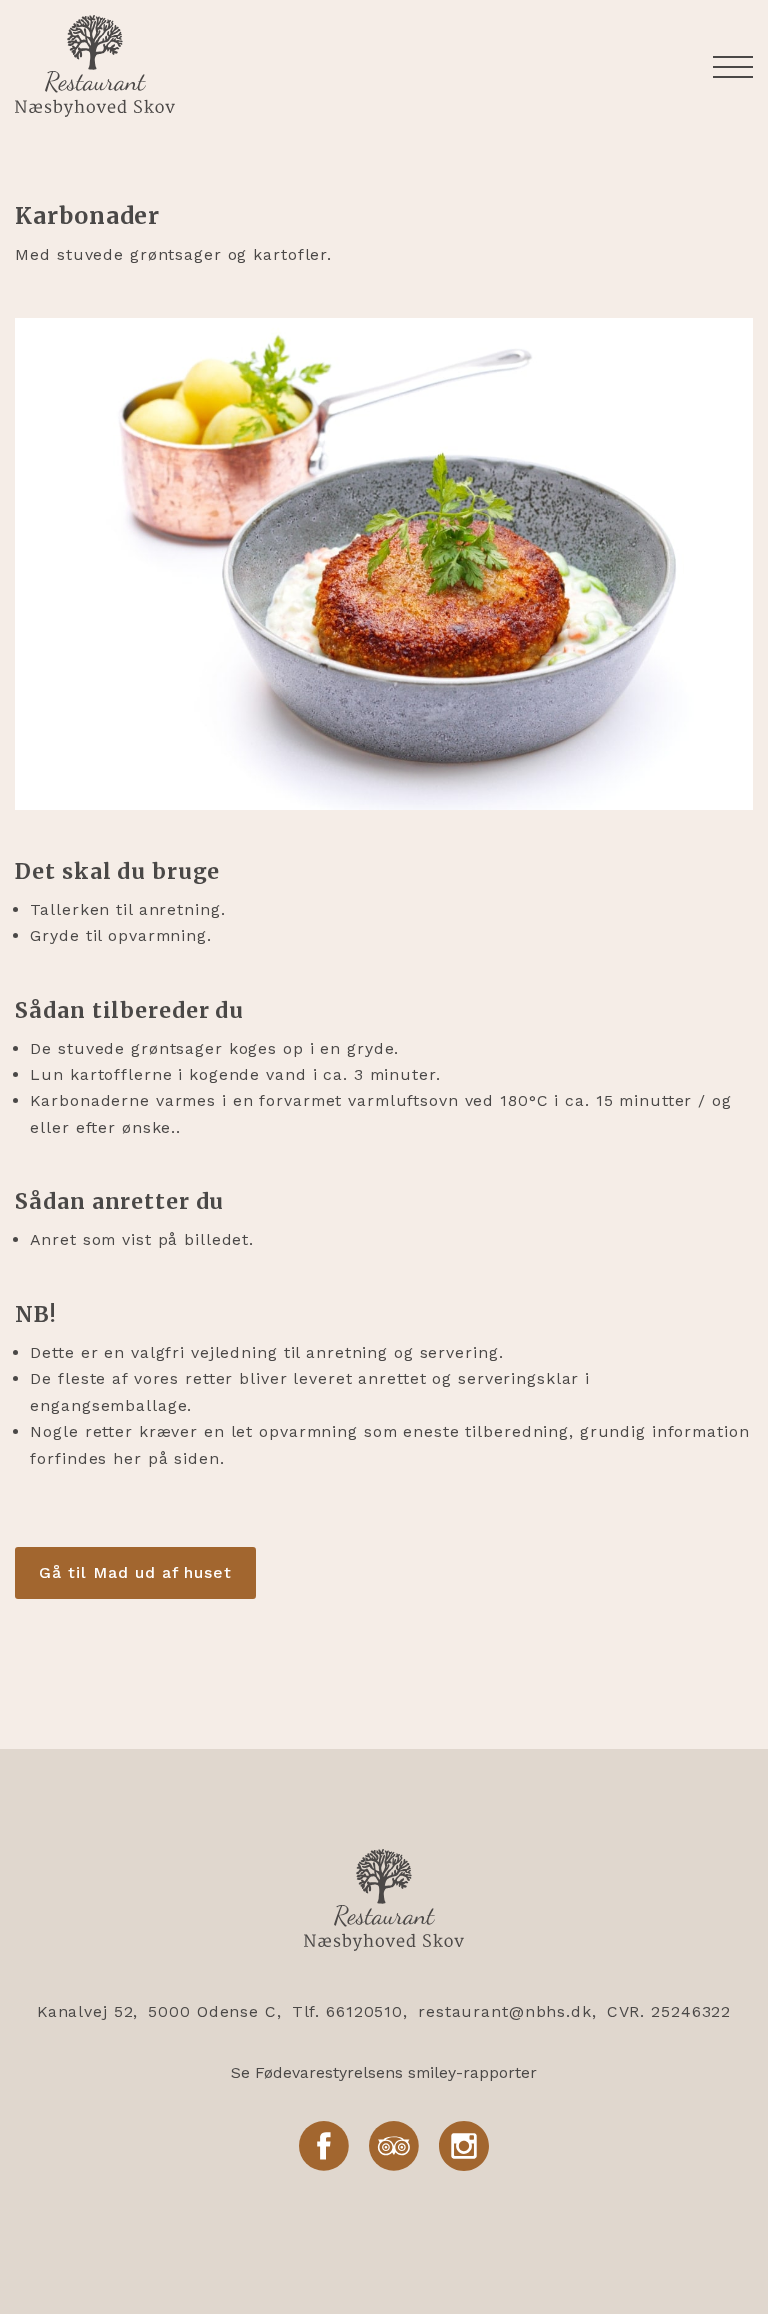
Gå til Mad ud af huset (135, 1572)
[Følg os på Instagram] (464, 2147)
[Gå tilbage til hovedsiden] (384, 1904)
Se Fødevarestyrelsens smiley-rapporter (384, 2072)
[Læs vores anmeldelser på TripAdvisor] (394, 2147)
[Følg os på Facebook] (324, 2147)
